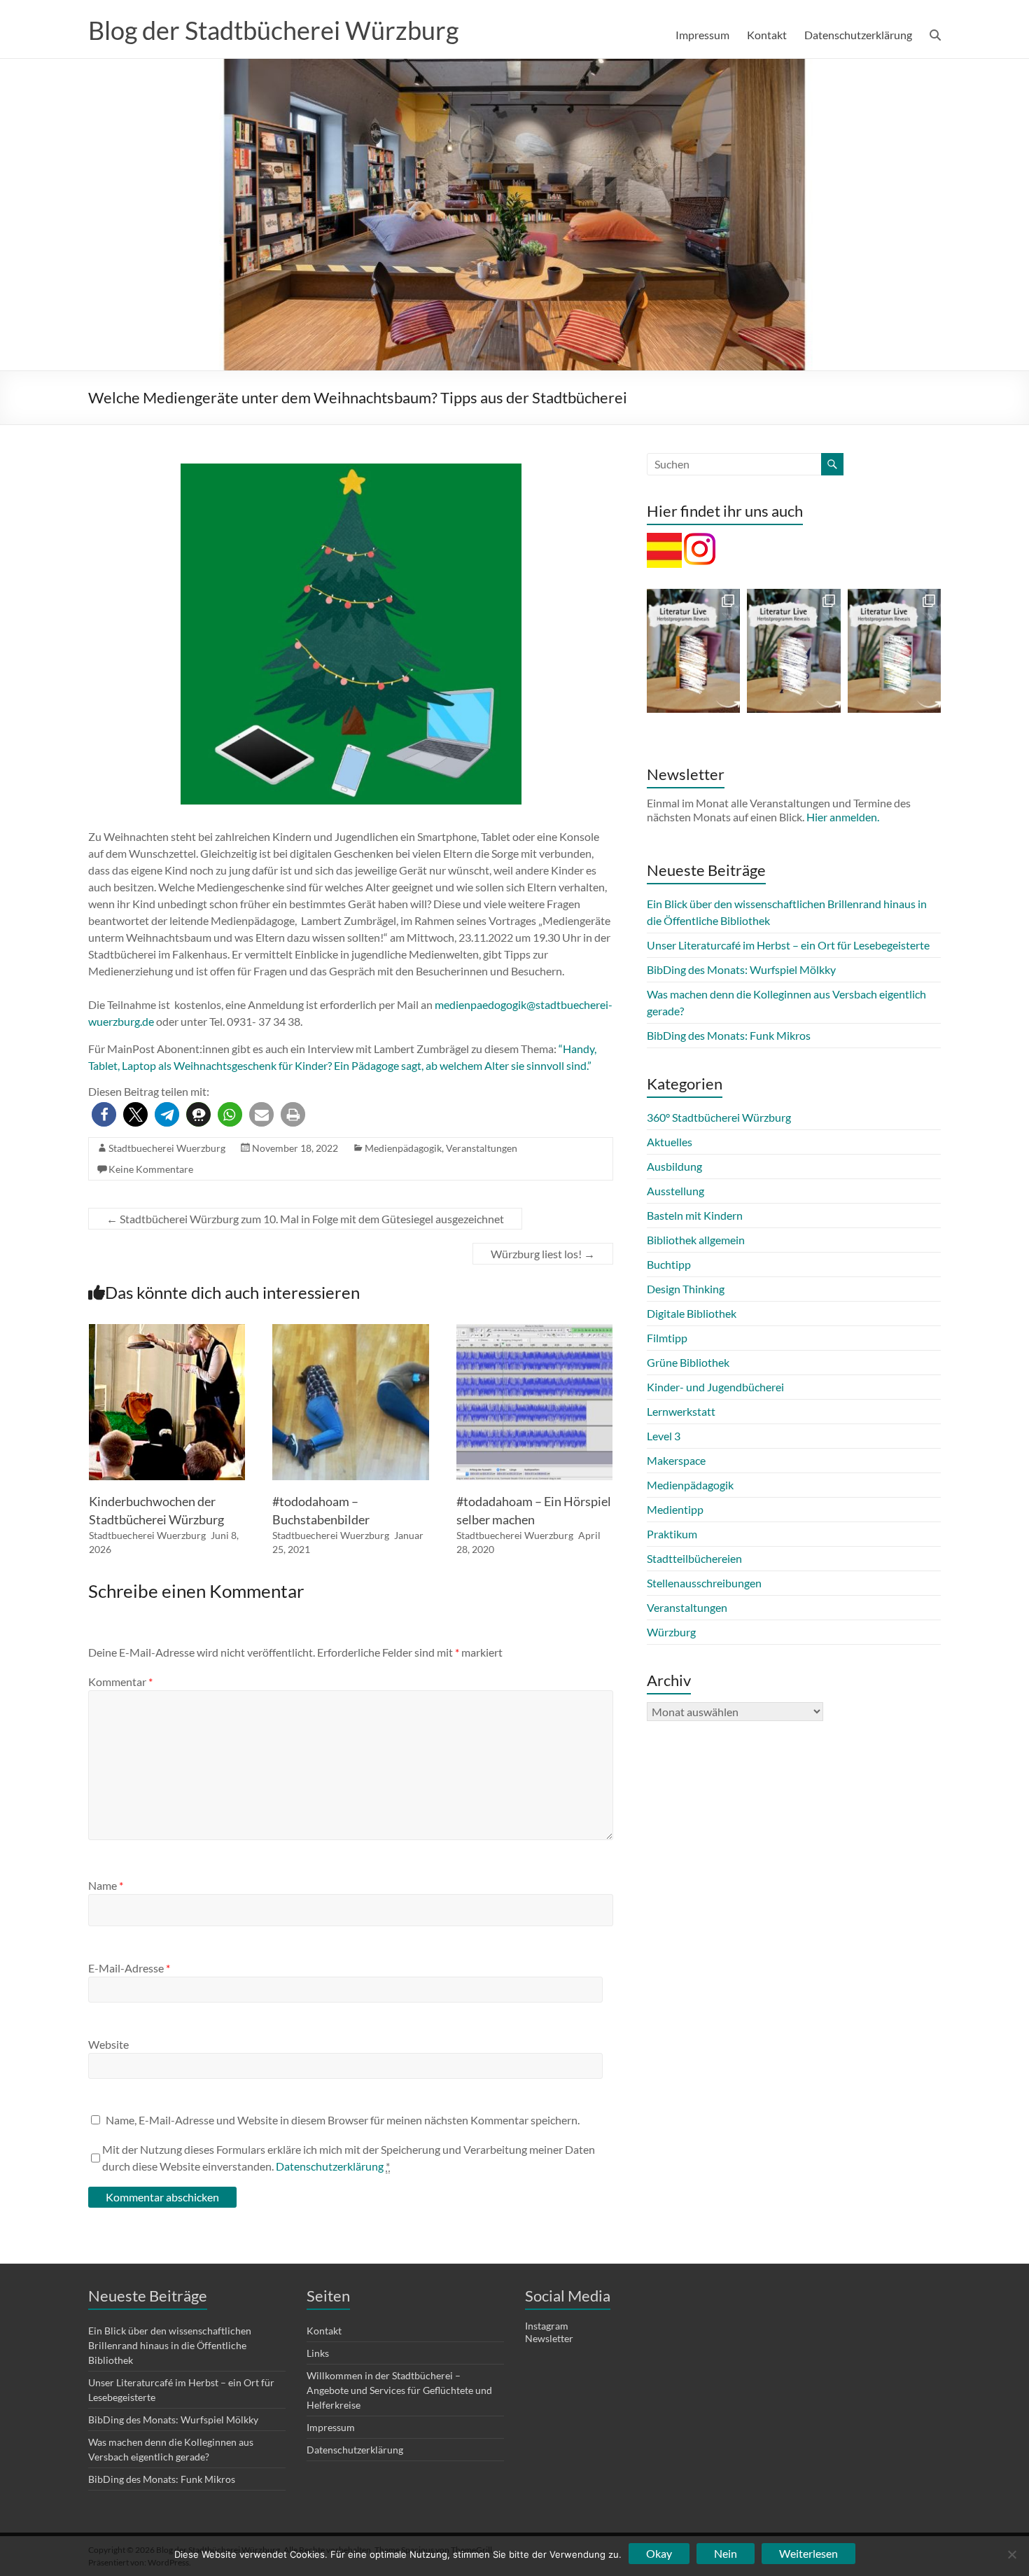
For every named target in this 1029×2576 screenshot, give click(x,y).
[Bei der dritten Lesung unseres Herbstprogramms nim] (894, 651)
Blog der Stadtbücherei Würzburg (273, 30)
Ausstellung (675, 1191)
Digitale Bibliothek (692, 1313)
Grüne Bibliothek (688, 1362)
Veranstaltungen (482, 1148)
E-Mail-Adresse (129, 1968)
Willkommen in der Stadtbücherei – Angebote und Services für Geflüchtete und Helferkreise (399, 2390)
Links (318, 2353)
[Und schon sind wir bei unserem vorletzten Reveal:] (793, 651)
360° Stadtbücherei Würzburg (719, 1117)
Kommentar (120, 1682)
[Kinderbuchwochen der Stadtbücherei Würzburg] (167, 1331)
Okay (659, 2553)
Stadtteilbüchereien (694, 1558)
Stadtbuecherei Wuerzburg (167, 1148)
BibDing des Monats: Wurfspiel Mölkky (741, 969)
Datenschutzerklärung (858, 35)
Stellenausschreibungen (704, 1583)
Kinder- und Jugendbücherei (715, 1387)
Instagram (547, 2326)
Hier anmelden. (843, 817)
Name (106, 1885)
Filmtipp (667, 1338)
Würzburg (671, 1632)
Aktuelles (670, 1142)
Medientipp (675, 1509)
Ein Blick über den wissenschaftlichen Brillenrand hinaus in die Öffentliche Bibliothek (170, 2345)
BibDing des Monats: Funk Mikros (729, 1035)
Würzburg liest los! (543, 1254)
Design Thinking (686, 1289)
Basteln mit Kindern (695, 1215)
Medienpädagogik (403, 1148)
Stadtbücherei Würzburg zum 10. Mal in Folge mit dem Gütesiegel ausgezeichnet (305, 1219)
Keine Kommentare (151, 1169)
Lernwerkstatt (681, 1411)
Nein (726, 2553)
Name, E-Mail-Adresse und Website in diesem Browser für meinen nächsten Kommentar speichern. (343, 2120)
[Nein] (1011, 2554)
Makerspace (676, 1460)
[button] (104, 1114)
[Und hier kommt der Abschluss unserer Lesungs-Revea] (693, 651)
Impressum (702, 35)
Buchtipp (669, 1264)
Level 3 (664, 1436)
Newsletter (549, 2338)
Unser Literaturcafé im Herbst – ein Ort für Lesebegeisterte (788, 945)
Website (108, 2044)
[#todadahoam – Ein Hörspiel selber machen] (535, 1331)
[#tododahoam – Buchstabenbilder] (351, 1331)
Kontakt (767, 35)
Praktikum (672, 1534)
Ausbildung (674, 1166)
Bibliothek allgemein (696, 1240)
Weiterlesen (808, 2553)
